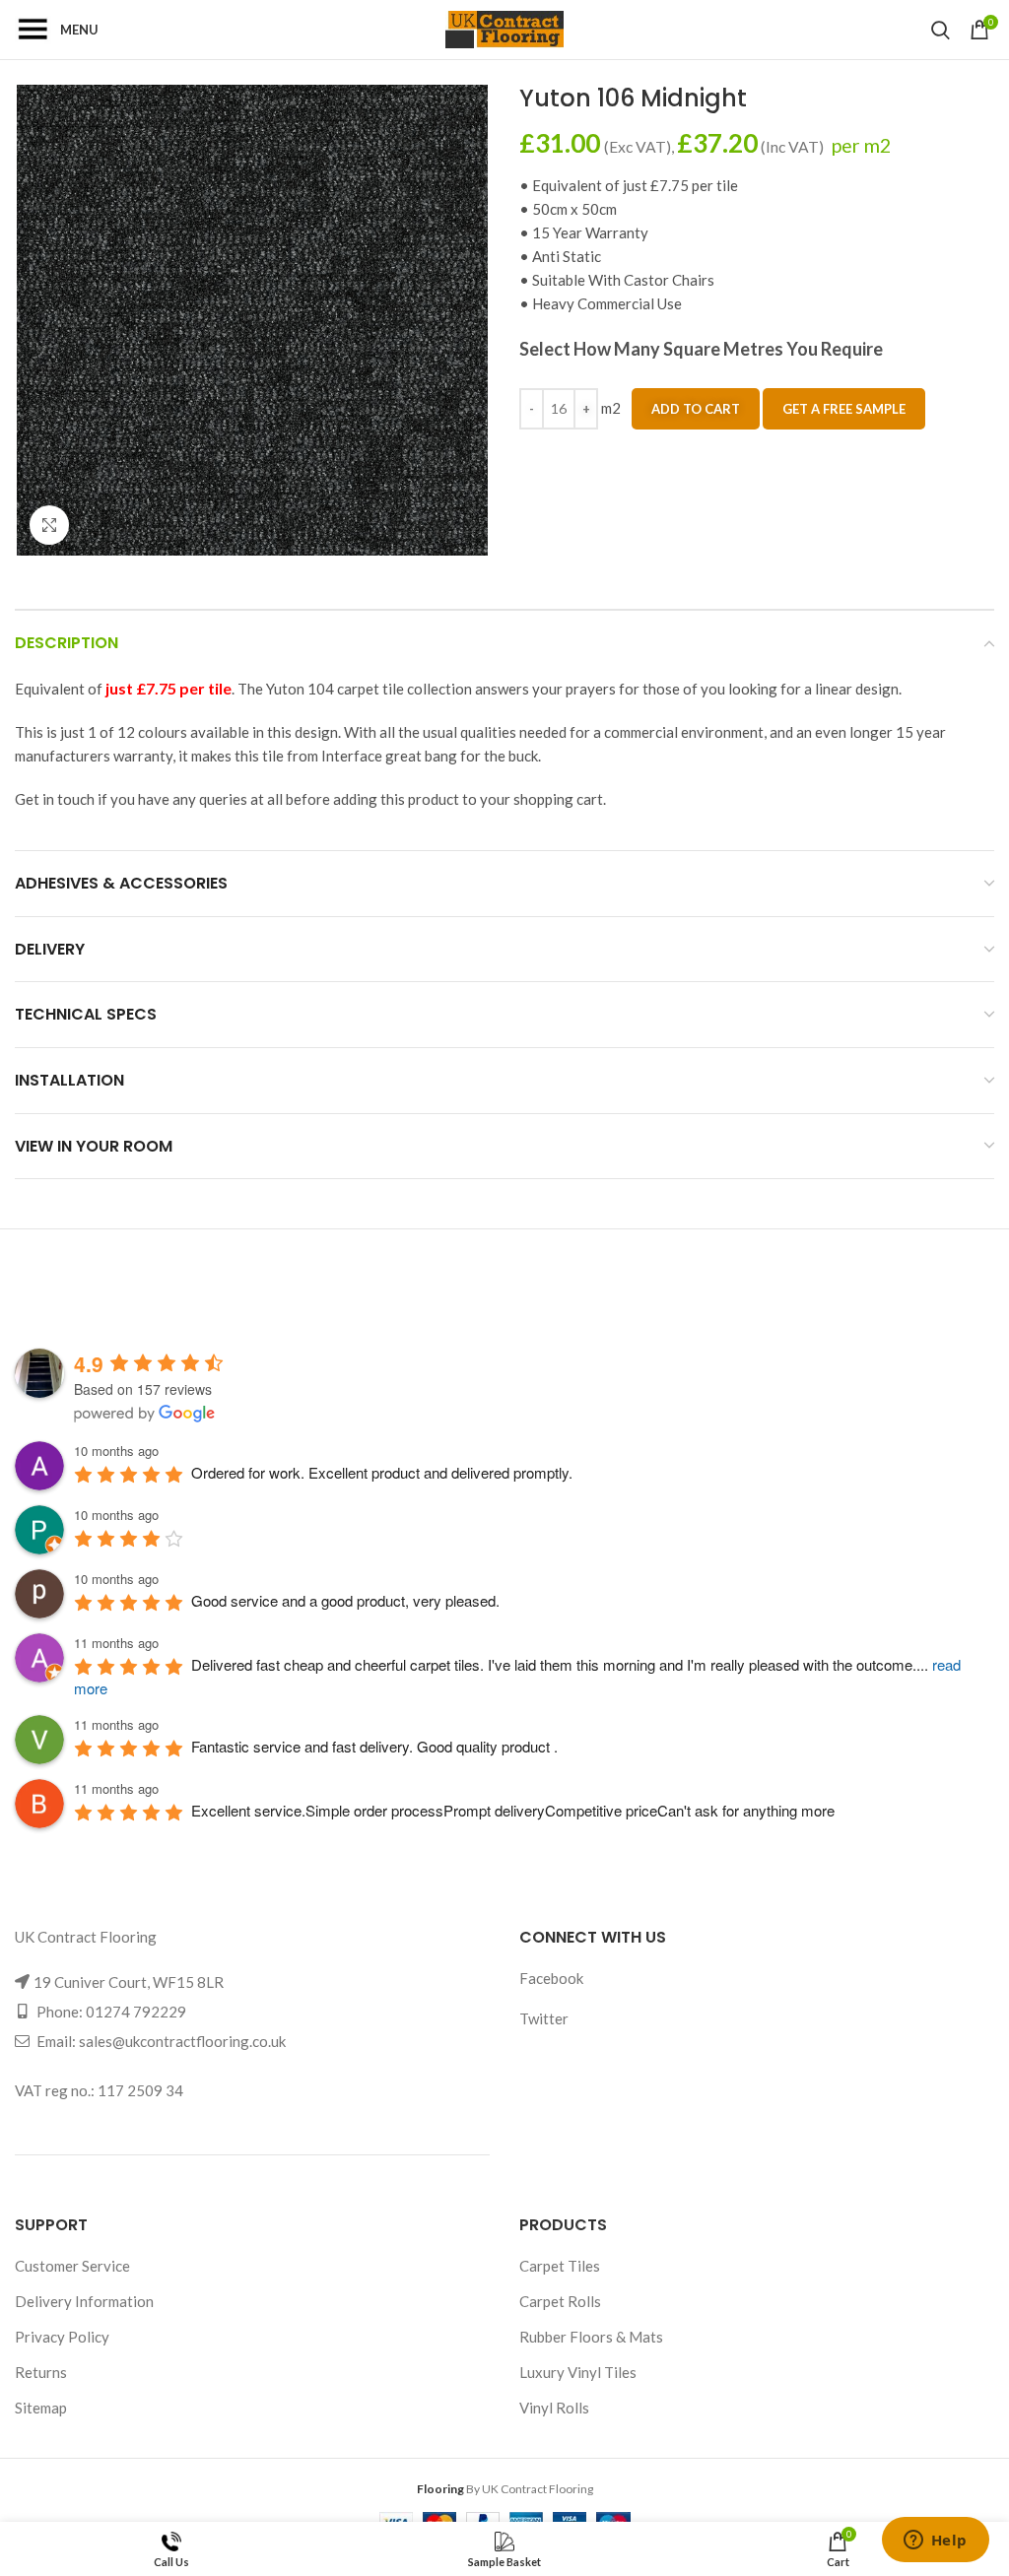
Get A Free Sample (844, 409)
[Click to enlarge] (49, 525)
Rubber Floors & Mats (591, 2337)
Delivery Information (84, 2301)
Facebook (551, 1978)
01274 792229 (136, 2012)
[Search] (941, 30)
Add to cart (696, 409)
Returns (41, 2372)
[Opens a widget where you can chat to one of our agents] (935, 2542)
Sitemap (41, 2408)
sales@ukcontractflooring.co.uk (182, 2041)
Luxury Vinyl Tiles (578, 2372)
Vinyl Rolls (554, 2408)
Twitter (544, 2018)
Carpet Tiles (560, 2266)
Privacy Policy (62, 2337)
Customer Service (72, 2266)
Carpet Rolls (560, 2301)
